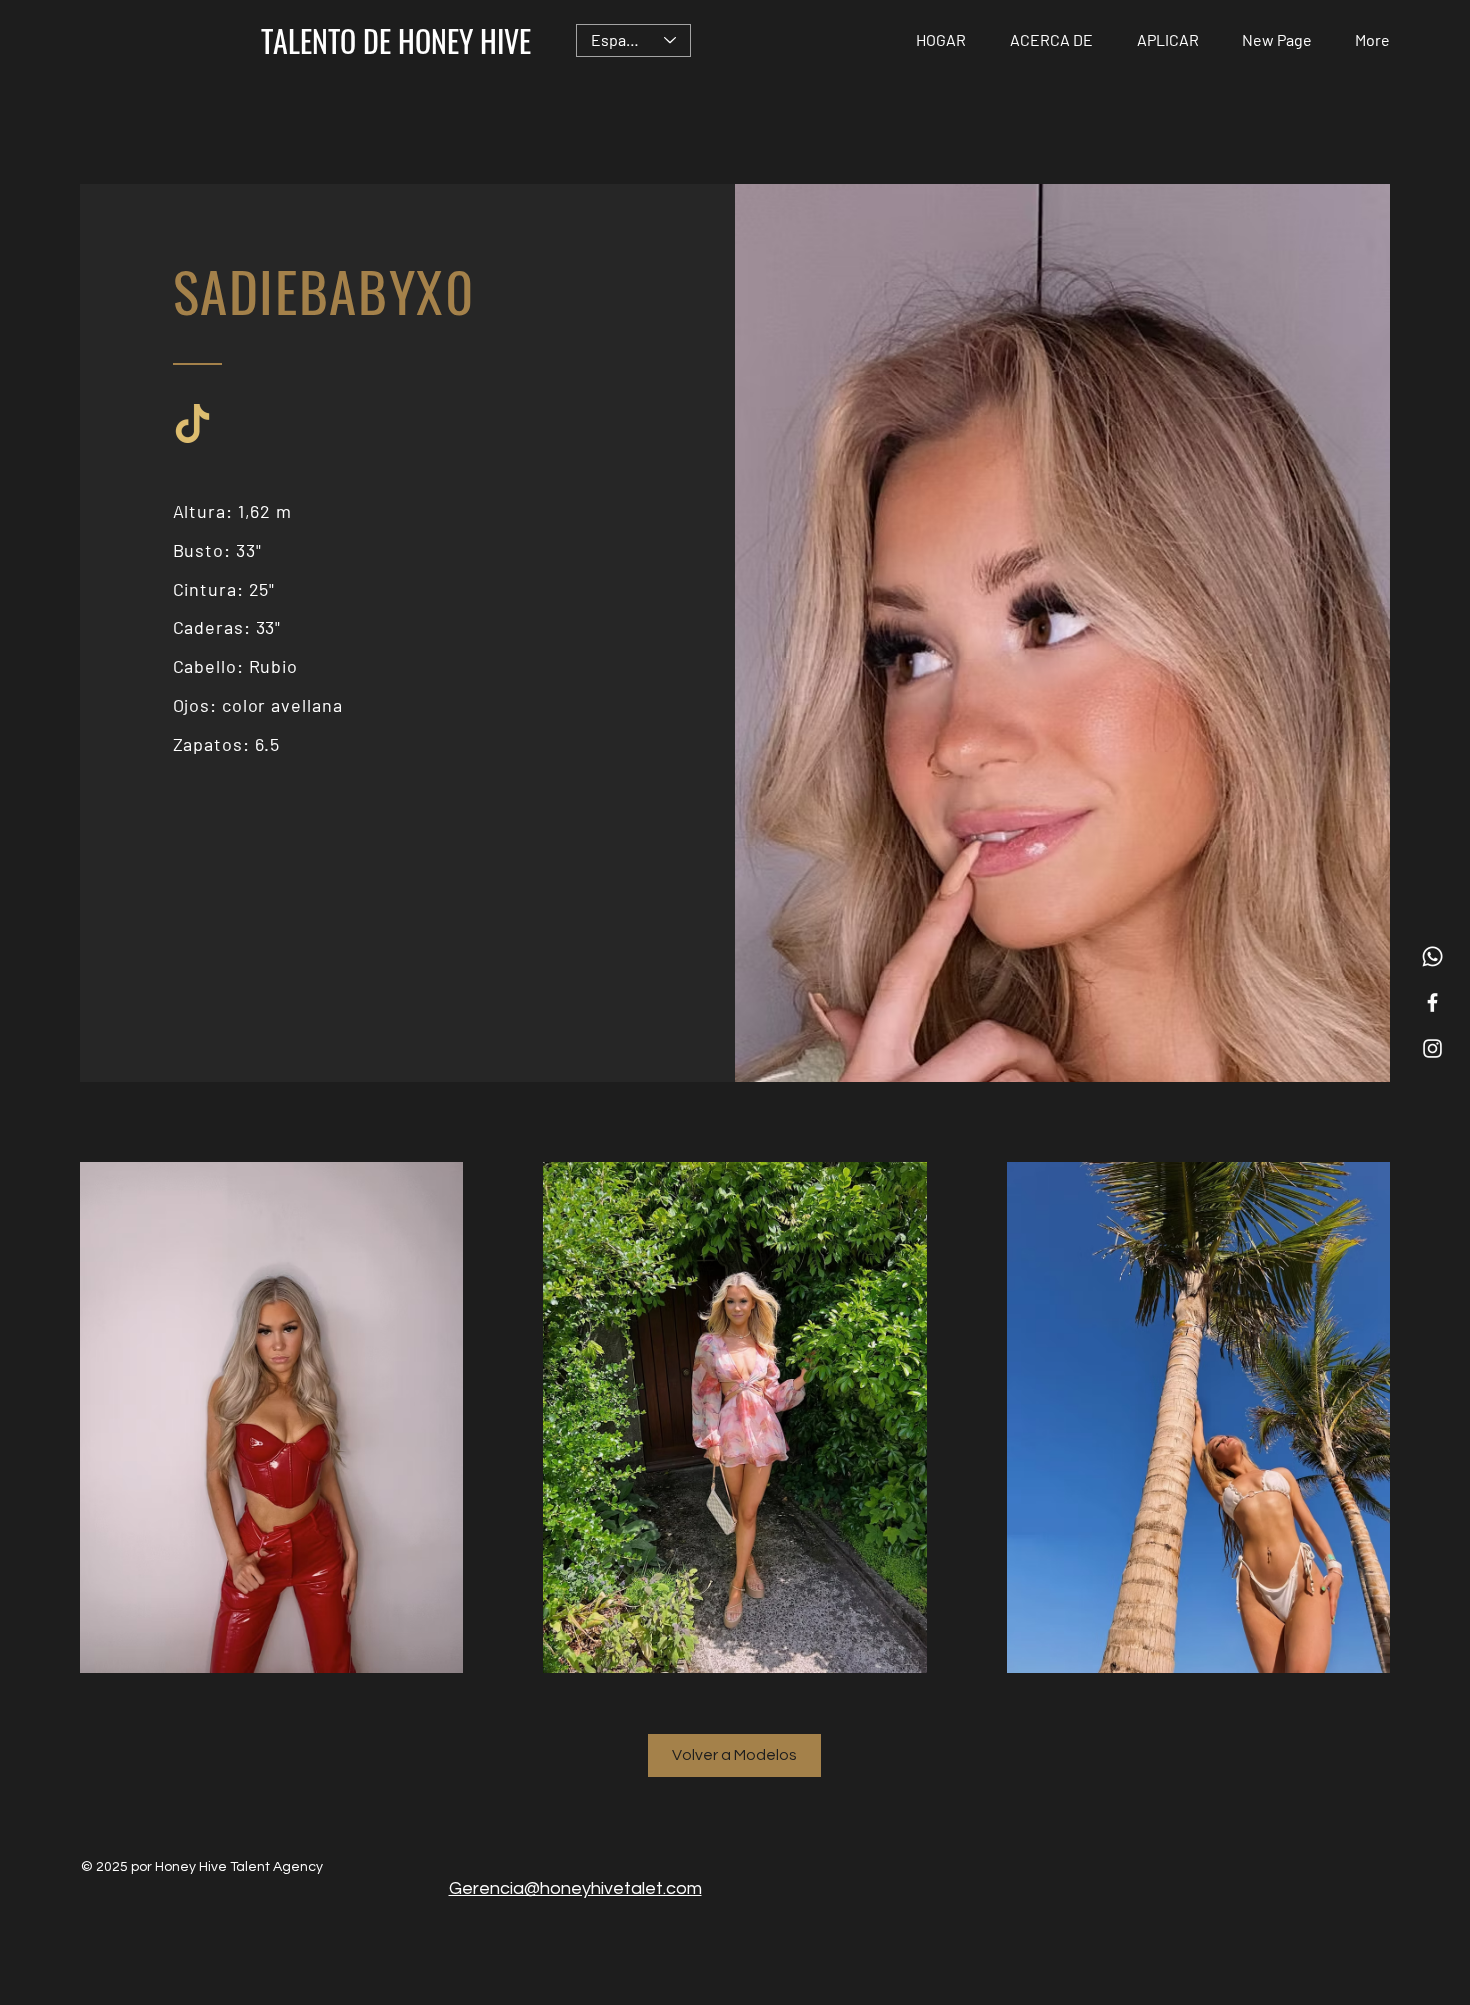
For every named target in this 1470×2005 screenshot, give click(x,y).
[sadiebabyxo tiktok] (192, 423)
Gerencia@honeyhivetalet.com (575, 1888)
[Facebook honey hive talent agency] (1432, 1002)
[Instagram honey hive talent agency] (1432, 1048)
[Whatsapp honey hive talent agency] (1432, 956)
